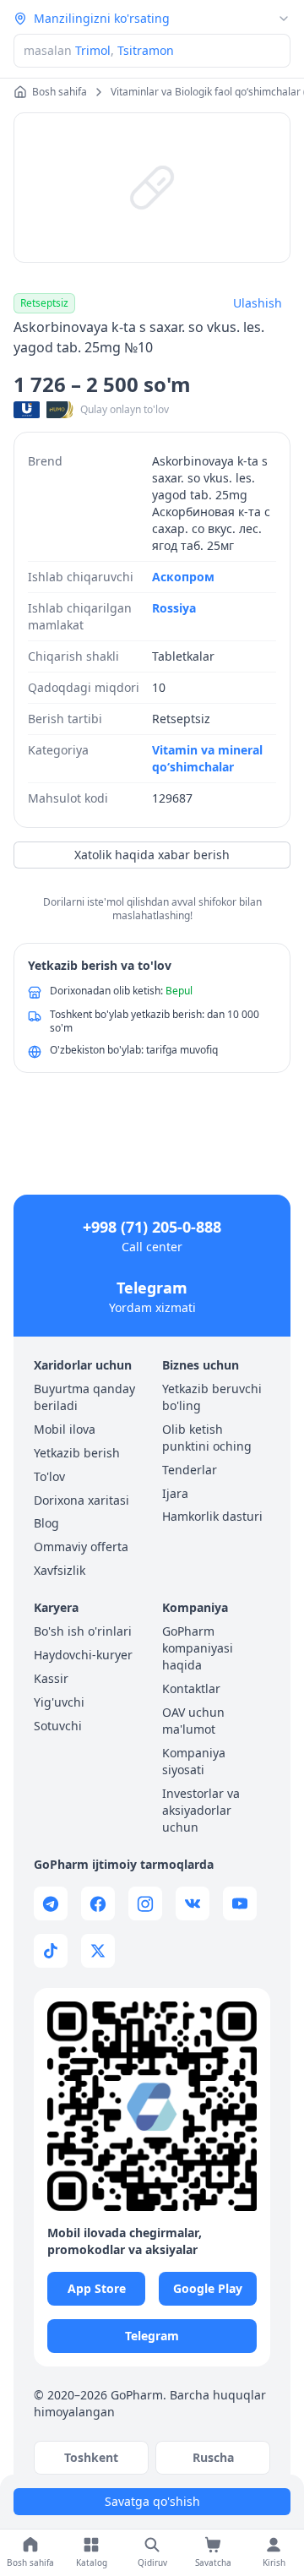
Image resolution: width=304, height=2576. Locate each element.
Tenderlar (190, 1470)
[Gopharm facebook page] (98, 1903)
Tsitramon (146, 50)
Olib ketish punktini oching (207, 1438)
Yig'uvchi (59, 1702)
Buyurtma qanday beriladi (84, 1397)
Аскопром (183, 577)
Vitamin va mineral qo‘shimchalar (207, 758)
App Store (97, 2288)
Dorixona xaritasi (81, 1500)
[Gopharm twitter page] (98, 1951)
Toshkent (91, 2457)
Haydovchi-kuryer (83, 1655)
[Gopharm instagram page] (145, 1903)
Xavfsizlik (60, 1570)
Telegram (152, 1288)
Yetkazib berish (77, 1453)
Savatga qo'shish (152, 2501)
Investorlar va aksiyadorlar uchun (201, 1810)
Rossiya (174, 608)
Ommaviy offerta (81, 1547)
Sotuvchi (58, 1726)
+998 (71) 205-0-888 (152, 1227)
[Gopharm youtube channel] (240, 1903)
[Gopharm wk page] (193, 1903)
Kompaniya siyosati (194, 1761)
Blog (46, 1523)
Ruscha (213, 2457)
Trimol (93, 50)
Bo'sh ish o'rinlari (83, 1631)
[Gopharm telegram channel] (51, 1903)
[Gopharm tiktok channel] (51, 1951)
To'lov (49, 1476)
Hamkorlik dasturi (212, 1516)
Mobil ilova (65, 1429)
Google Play (208, 2288)
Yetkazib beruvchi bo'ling (212, 1397)
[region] (152, 188)
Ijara (175, 1493)
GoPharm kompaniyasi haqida (198, 1648)
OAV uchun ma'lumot (193, 1721)
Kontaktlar (191, 1688)
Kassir (51, 1678)
